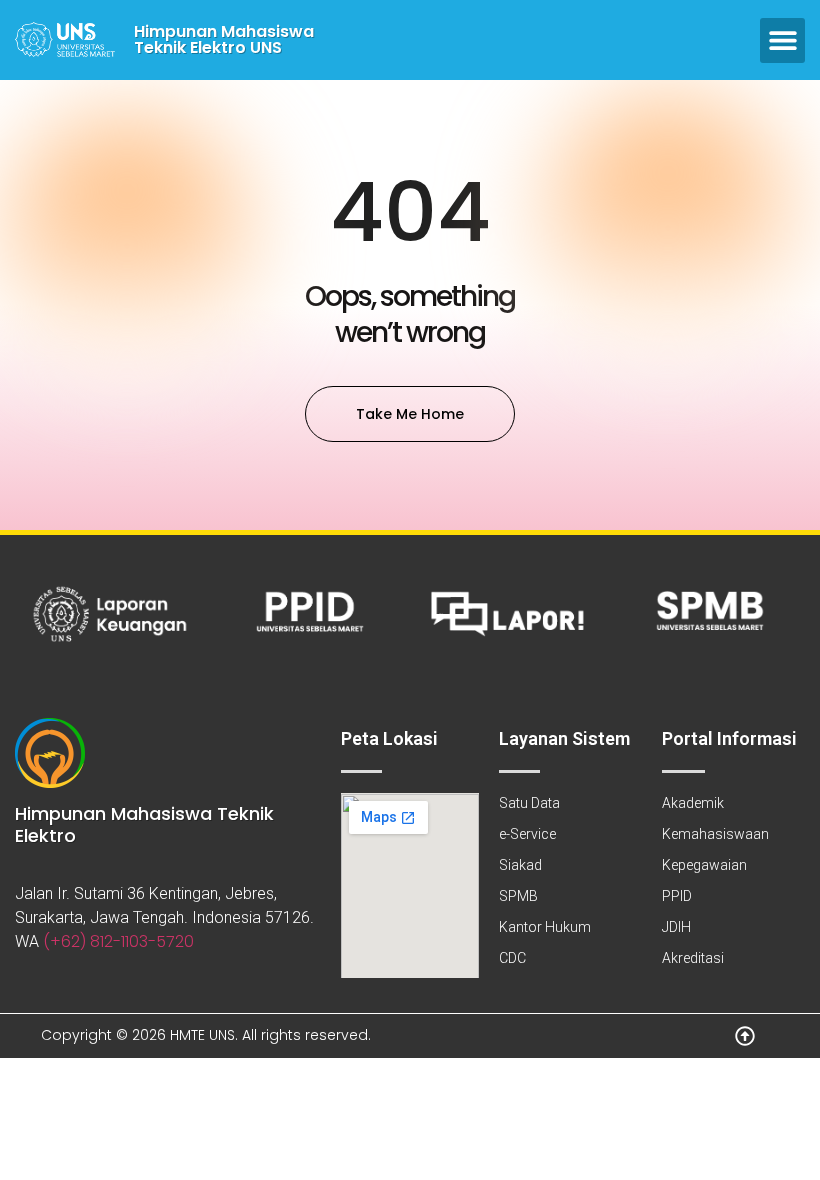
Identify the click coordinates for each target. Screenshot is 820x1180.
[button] (782, 40)
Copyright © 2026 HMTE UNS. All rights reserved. (206, 1035)
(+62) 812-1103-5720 (118, 941)
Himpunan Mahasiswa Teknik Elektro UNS (224, 39)
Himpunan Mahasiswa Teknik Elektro (144, 824)
